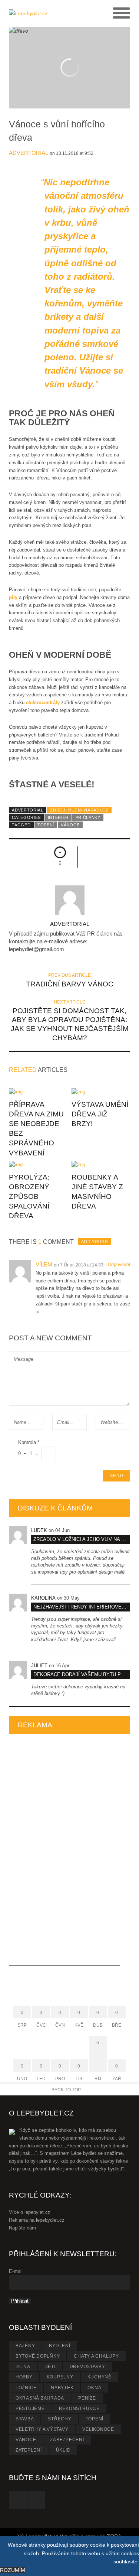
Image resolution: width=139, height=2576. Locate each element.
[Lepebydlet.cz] (39, 13)
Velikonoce (98, 2429)
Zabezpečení (67, 2440)
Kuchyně (100, 2377)
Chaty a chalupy (96, 2356)
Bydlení (59, 2346)
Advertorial (29, 153)
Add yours (94, 1242)
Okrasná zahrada (40, 2398)
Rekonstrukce (79, 2409)
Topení (46, 825)
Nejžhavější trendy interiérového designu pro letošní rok (82, 1607)
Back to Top (66, 2090)
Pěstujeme (30, 2409)
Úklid (63, 2450)
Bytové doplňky (38, 2356)
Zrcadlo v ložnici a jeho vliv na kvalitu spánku (82, 1539)
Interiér (58, 817)
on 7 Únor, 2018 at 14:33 (79, 1265)
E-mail (16, 2271)
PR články (88, 817)
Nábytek (62, 2388)
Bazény (25, 2346)
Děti (50, 2367)
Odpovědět (119, 1265)
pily (13, 597)
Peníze (87, 2398)
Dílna (23, 2367)
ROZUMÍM (13, 2570)
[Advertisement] (64, 1854)
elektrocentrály (44, 702)
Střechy (59, 2419)
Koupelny (60, 2377)
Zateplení (29, 2450)
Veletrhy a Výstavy (42, 2429)
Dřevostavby (87, 2367)
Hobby (24, 2377)
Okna (94, 2388)
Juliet (39, 1666)
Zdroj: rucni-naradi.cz (79, 810)
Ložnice (26, 2388)
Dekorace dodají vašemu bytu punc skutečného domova (82, 1674)
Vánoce (70, 825)
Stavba (25, 2419)
